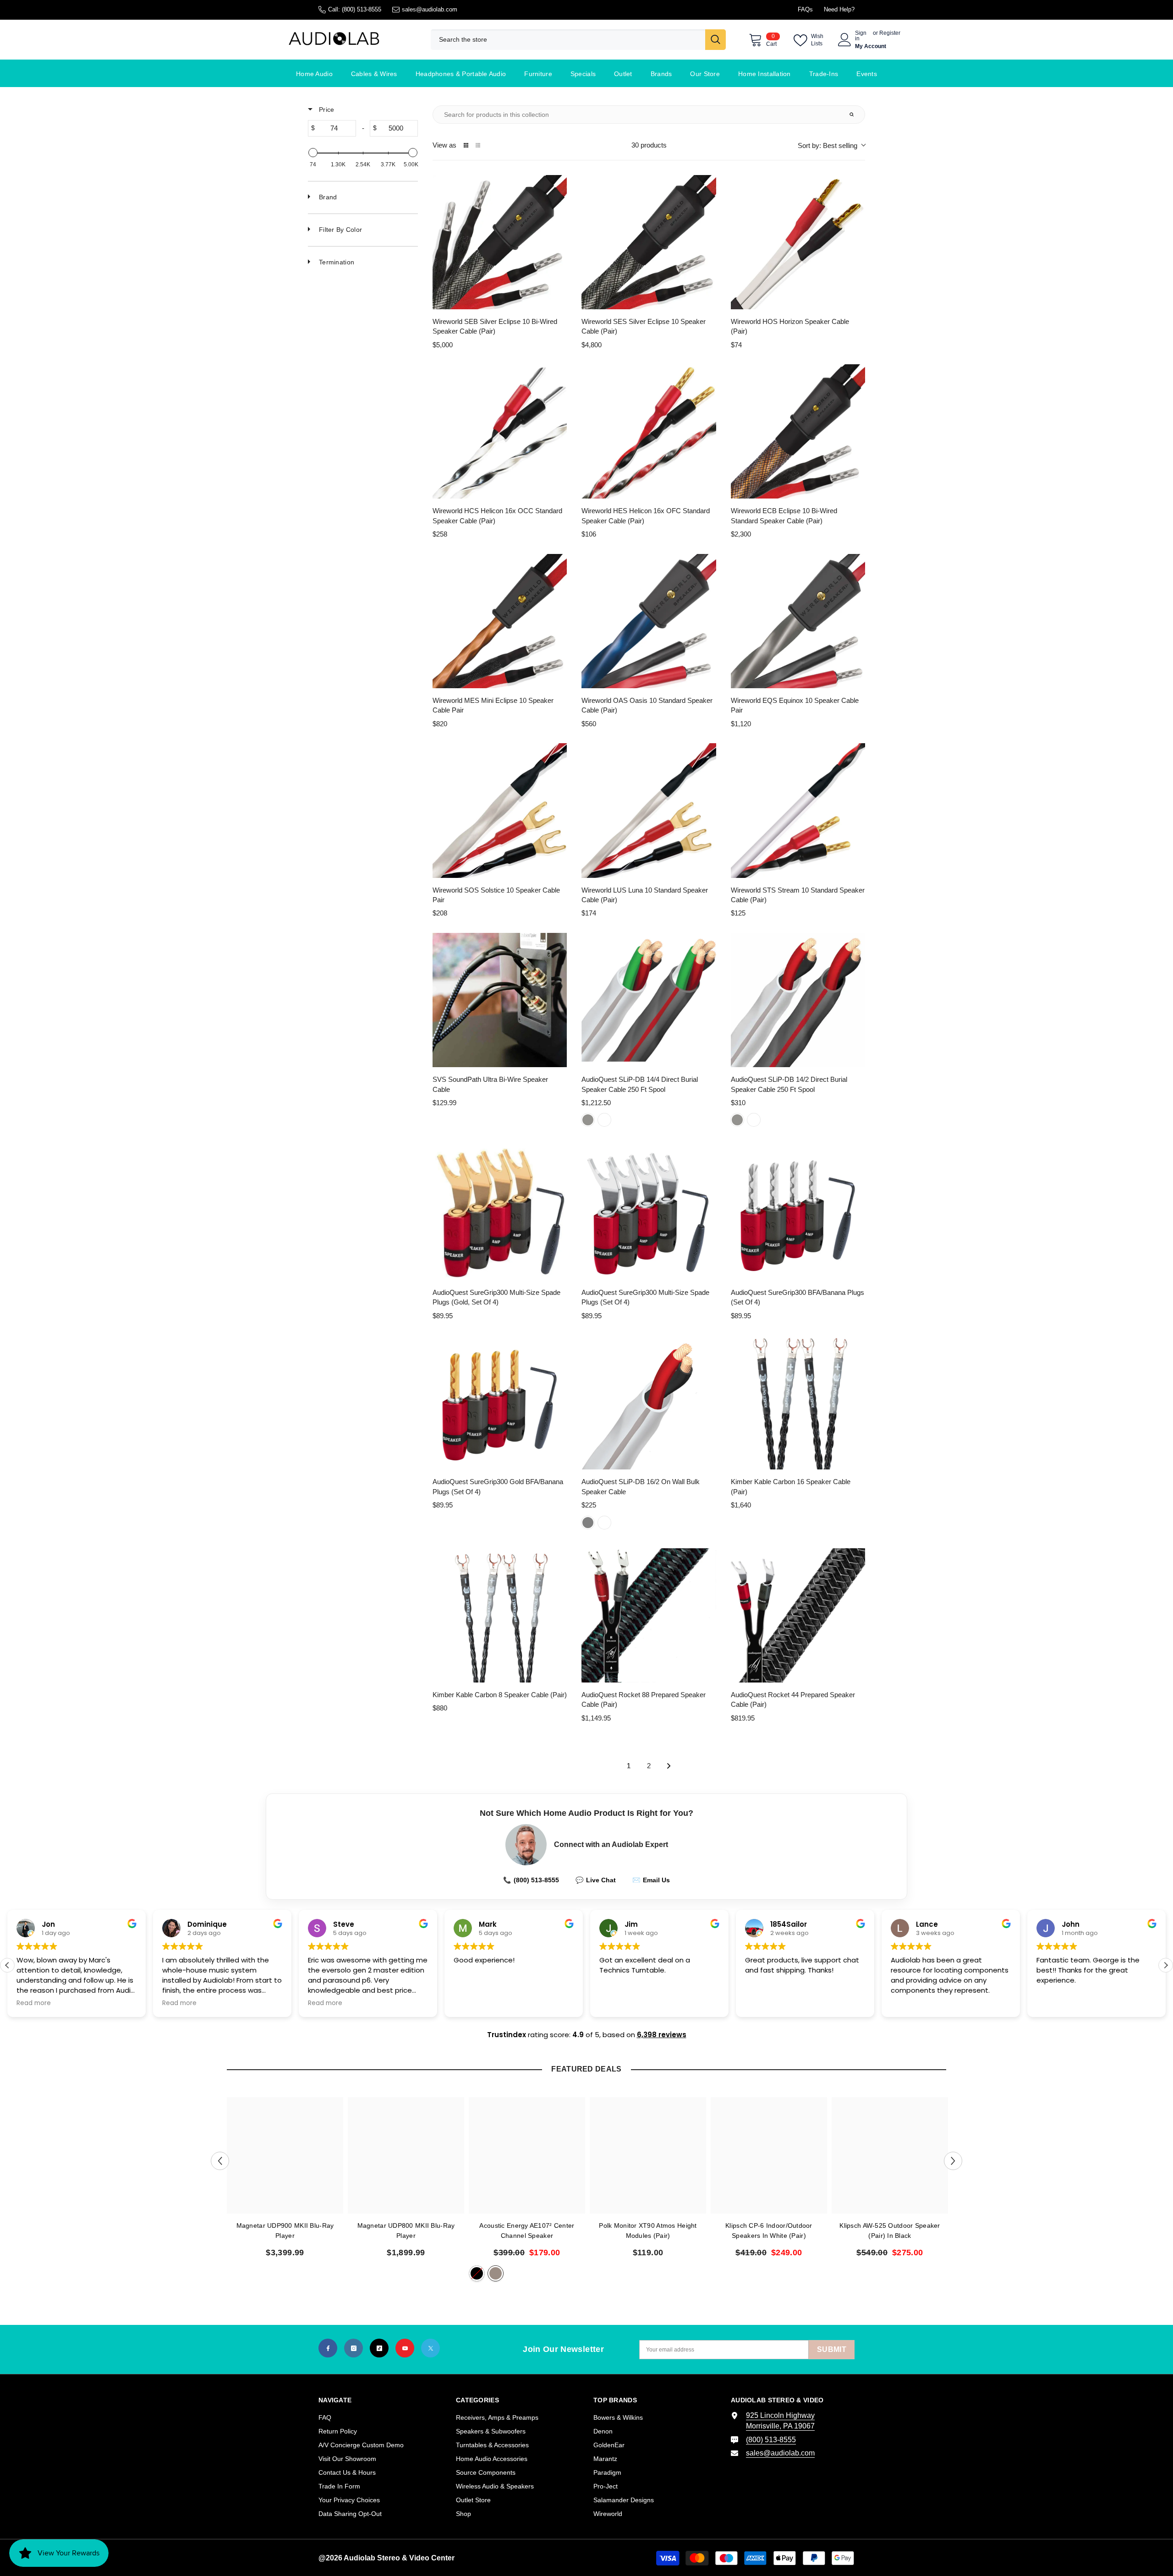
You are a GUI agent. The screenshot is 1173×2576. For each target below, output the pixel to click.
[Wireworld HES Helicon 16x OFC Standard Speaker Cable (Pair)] (649, 431)
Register (890, 33)
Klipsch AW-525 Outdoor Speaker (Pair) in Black (890, 2231)
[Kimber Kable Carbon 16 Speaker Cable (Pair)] (798, 1402)
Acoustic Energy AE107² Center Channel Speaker (527, 2231)
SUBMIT (832, 2349)
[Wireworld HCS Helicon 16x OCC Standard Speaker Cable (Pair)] (500, 431)
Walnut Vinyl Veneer (496, 2273)
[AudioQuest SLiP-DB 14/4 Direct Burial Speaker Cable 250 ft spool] (649, 1000)
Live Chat (596, 1880)
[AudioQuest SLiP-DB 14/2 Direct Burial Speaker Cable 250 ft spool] (798, 1000)
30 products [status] (649, 145)
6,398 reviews (662, 2035)
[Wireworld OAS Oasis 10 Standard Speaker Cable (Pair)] (649, 621)
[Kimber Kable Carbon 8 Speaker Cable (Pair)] (500, 1615)
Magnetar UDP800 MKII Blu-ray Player (406, 2231)
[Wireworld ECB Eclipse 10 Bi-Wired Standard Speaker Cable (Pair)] (798, 431)
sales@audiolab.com (430, 9)
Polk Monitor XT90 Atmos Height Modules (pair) (648, 2231)
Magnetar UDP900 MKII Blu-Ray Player (285, 2231)
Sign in (861, 36)
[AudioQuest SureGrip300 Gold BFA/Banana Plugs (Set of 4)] (500, 1402)
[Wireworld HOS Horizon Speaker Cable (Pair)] (798, 242)
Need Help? (839, 9)
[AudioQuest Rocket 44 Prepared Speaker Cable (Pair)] (798, 1615)
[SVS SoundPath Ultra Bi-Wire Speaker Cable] (500, 1000)
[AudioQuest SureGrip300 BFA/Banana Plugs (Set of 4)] (798, 1213)
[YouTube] (405, 2348)
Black (477, 2273)
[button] (1166, 1965)
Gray (588, 1523)
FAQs (805, 9)
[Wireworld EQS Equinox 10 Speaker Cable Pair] (798, 621)
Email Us (651, 1880)
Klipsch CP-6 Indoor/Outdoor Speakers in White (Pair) (769, 2231)
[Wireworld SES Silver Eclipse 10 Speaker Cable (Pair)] (649, 242)
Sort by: (828, 145)
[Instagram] (354, 2348)
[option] (285, 2181)
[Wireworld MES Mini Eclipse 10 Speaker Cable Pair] (500, 621)
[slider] (313, 153)
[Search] (578, 40)
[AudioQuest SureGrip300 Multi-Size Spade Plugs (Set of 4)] (649, 1213)
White (604, 1120)
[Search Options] (855, 115)
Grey (588, 1120)
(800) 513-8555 (362, 9)
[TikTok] (379, 2348)
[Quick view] (558, 300)
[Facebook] (328, 2348)
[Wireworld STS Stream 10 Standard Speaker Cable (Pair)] (798, 810)
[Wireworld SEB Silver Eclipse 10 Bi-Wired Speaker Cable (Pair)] (500, 242)
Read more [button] (34, 2003)
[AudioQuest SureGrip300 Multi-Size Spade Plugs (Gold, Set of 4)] (500, 1213)
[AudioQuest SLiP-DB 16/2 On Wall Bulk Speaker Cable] (649, 1402)
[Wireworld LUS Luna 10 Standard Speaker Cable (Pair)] (649, 810)
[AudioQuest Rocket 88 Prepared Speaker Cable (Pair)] (649, 1615)
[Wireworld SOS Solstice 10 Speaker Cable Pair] (500, 810)
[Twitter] (430, 2348)
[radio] (466, 145)
